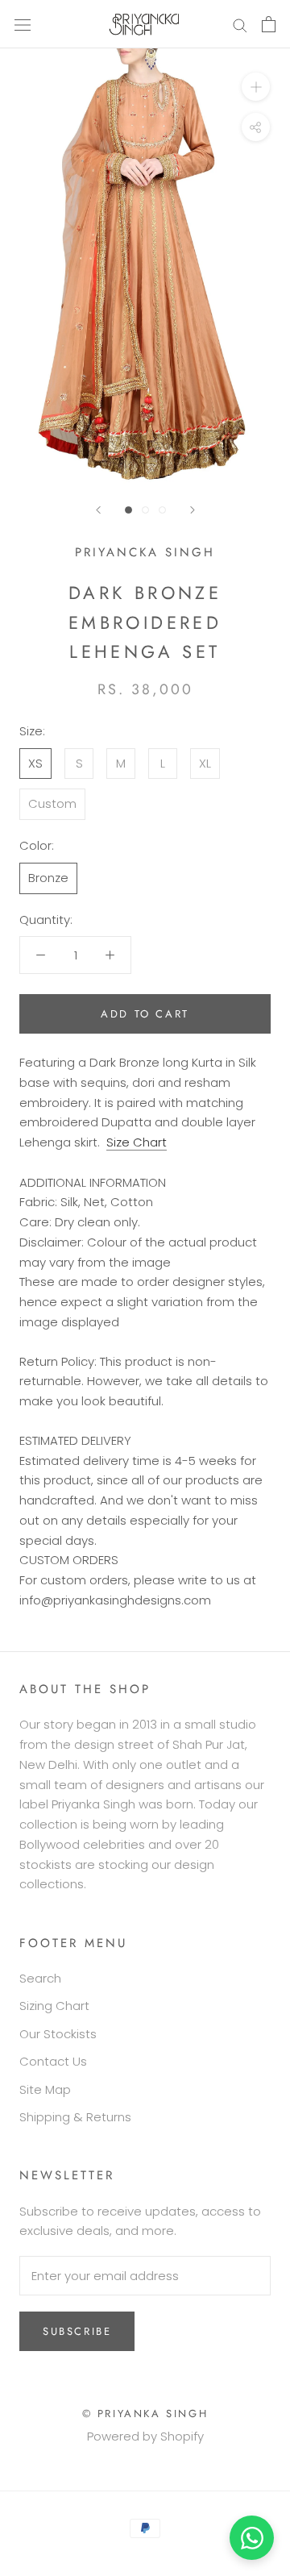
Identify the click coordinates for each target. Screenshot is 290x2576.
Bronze (48, 878)
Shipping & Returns (75, 2117)
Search (40, 1978)
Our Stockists (58, 2034)
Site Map (45, 2089)
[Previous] (98, 510)
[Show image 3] (162, 510)
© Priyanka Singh (145, 2414)
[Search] (240, 24)
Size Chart (137, 1142)
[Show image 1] (128, 510)
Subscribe (77, 2331)
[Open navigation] (23, 24)
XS (35, 763)
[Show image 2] (145, 510)
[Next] (193, 510)
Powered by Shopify (145, 2436)
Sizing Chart (54, 2006)
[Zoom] (256, 87)
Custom (52, 803)
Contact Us (53, 2061)
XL (205, 763)
